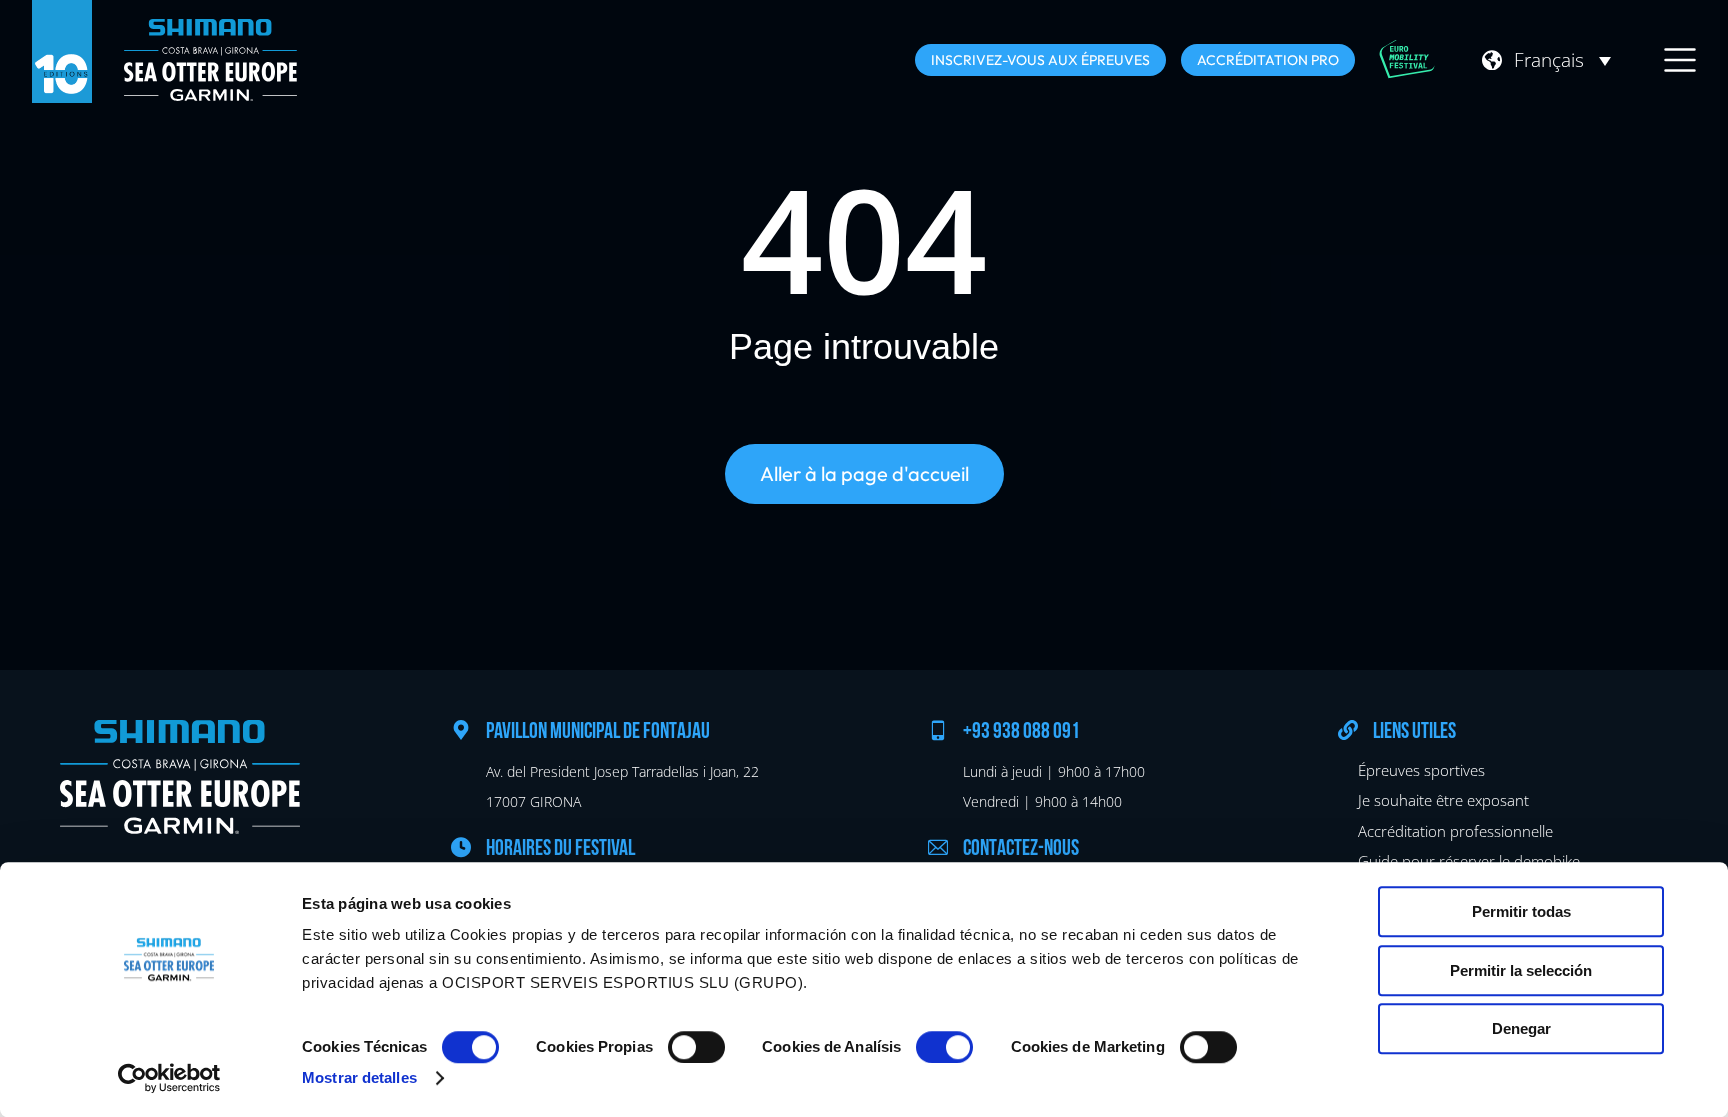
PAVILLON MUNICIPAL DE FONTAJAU (598, 732)
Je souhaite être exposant (1443, 800)
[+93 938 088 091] (938, 730)
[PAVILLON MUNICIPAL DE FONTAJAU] (461, 730)
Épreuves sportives (1421, 770)
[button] (1562, 60)
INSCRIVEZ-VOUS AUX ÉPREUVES (1040, 60)
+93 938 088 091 (1021, 732)
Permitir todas (1521, 911)
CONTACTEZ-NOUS (1021, 849)
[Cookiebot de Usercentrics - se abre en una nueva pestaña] (169, 1078)
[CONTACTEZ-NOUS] (938, 847)
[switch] (696, 1047)
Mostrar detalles (359, 1077)
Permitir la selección (1521, 970)
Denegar (1521, 1028)
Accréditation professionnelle (1455, 831)
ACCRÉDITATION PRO (1268, 60)
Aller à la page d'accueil (864, 473)
